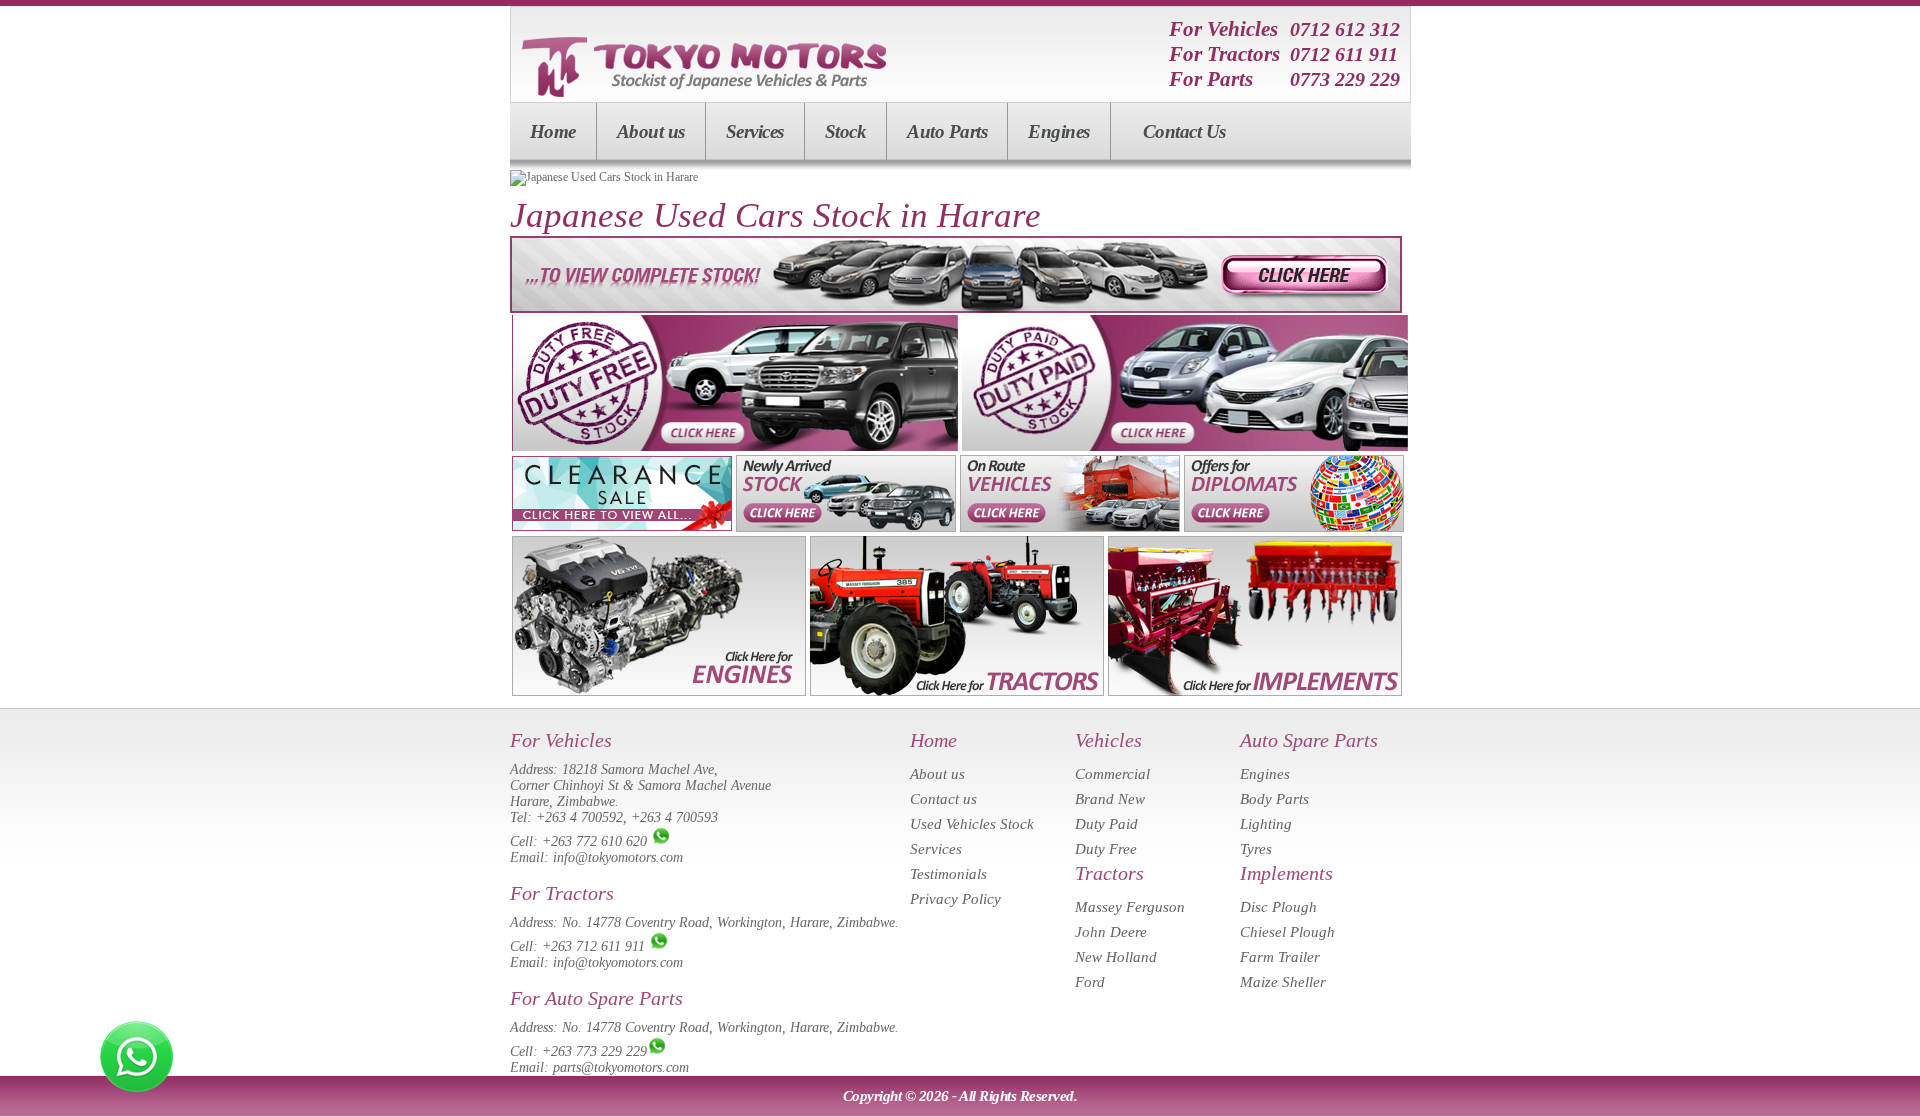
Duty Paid (1106, 824)
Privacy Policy (955, 899)
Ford (1090, 982)
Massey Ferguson (1130, 907)
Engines (1059, 131)
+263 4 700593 (674, 817)
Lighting (1266, 824)
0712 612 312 (1345, 29)
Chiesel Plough (1287, 932)
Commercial (1112, 774)
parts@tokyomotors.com (621, 1067)
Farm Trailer (1280, 957)
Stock (846, 131)
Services (755, 131)
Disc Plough (1278, 907)
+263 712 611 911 (593, 946)
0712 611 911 (1344, 54)
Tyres (1256, 849)
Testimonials (948, 874)
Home (553, 131)
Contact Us (1184, 131)
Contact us (943, 799)
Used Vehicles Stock (972, 824)
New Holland (1116, 957)
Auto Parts (947, 131)
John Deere (1111, 932)
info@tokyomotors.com (618, 857)
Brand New (1110, 799)
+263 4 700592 (579, 817)
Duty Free (1106, 849)
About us (651, 131)
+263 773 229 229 (594, 1051)
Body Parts (1274, 799)
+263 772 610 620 (594, 841)
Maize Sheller (1283, 982)
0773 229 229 (1345, 79)
